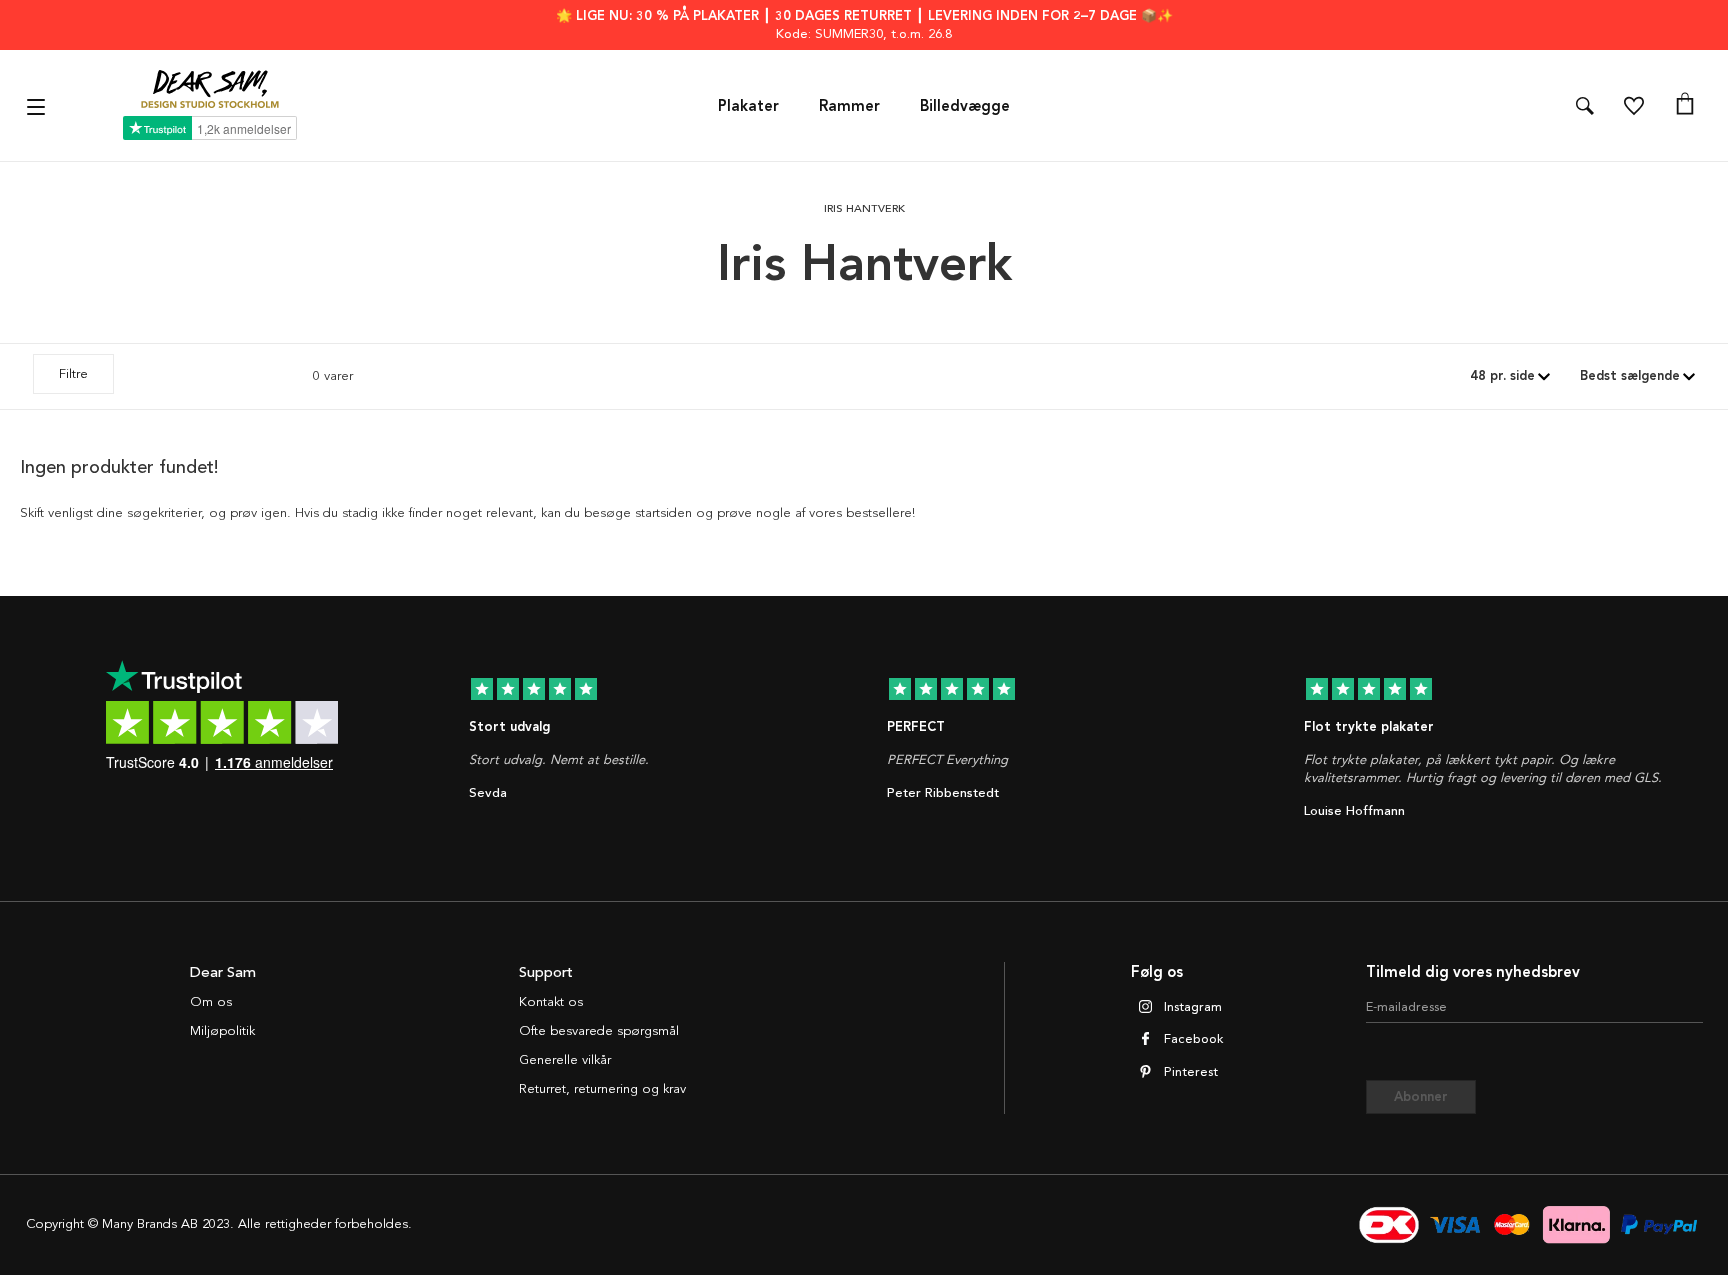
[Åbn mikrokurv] (1685, 106)
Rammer (849, 106)
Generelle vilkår (565, 1060)
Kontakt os (551, 1002)
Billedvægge (965, 106)
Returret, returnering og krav (602, 1089)
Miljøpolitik (222, 1031)
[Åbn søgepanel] (1585, 106)
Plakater (748, 106)
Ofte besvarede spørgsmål (599, 1031)
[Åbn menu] (38, 105)
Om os (211, 1002)
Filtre (73, 374)
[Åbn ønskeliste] (1634, 106)
